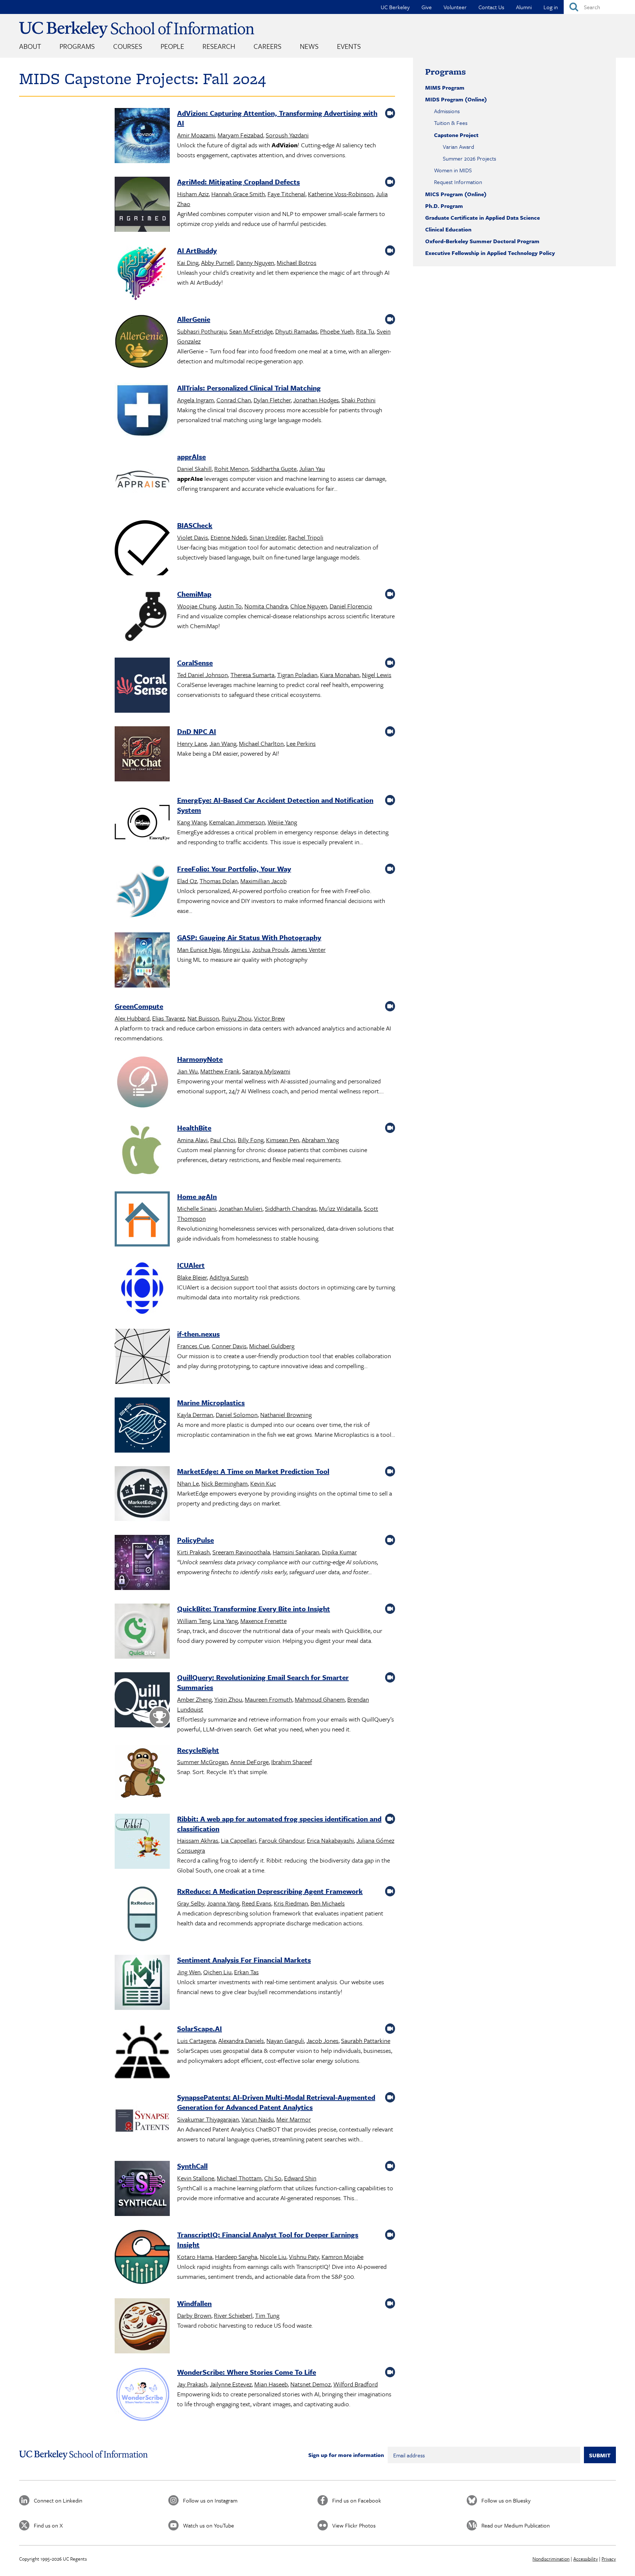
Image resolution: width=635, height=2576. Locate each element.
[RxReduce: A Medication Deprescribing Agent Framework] (142, 1915)
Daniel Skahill (194, 469)
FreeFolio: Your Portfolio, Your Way (234, 869)
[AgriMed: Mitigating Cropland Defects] (142, 206)
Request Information (458, 182)
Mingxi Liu (236, 949)
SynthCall (192, 2166)
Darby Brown (194, 2315)
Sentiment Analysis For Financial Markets (244, 1960)
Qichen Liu (217, 1972)
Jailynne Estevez (231, 2384)
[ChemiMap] (142, 618)
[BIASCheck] (142, 549)
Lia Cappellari (238, 1840)
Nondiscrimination (551, 2559)
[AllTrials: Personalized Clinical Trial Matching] (142, 412)
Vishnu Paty (304, 2257)
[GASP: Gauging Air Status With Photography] (142, 961)
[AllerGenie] (142, 343)
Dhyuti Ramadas (296, 331)
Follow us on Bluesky (506, 2500)
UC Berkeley (395, 7)
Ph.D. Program (444, 206)
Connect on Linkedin (58, 2500)
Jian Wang (223, 743)
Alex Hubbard (132, 1018)
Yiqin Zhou (228, 1699)
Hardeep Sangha (236, 2257)
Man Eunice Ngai (199, 949)
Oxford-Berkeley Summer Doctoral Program (482, 241)
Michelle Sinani (197, 1208)
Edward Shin (300, 2178)
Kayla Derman (195, 1415)
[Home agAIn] (142, 1220)
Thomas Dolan (219, 881)
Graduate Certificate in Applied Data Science (482, 217)
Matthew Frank (220, 1071)
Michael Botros (297, 262)
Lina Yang (225, 1621)
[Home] (137, 30)
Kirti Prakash (193, 1552)
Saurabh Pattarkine (366, 2041)
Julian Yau (312, 469)
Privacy (609, 2559)
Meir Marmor (294, 2119)
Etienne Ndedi (229, 537)
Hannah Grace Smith (238, 194)
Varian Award (458, 147)
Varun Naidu (258, 2119)
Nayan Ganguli (285, 2041)
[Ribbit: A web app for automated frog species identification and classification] (142, 1843)
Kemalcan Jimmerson (237, 822)
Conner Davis (229, 1346)
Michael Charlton (261, 743)
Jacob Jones (322, 2041)
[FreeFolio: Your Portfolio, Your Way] (142, 893)
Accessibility (586, 2559)
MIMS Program (445, 87)
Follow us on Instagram (210, 2500)
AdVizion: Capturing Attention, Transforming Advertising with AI (277, 118)
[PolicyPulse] (142, 1564)
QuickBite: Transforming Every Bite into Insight (254, 1609)
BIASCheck (195, 525)
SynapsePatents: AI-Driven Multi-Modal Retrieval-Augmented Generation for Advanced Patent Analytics (276, 2102)
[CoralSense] (142, 686)
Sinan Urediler (268, 537)
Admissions (447, 111)
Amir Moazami (196, 135)
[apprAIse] (142, 480)
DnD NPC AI (197, 731)
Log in (551, 7)
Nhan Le (188, 1483)
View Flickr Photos (354, 2525)
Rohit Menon (231, 469)
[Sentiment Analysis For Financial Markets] (142, 1984)
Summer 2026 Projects (469, 158)
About (30, 46)
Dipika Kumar (339, 1552)
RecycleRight (198, 1750)
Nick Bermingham (225, 1483)
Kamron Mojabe (342, 2257)
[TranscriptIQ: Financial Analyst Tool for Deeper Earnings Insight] (142, 2258)
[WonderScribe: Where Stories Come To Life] (142, 2396)
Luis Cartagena (196, 2041)
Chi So (273, 2178)
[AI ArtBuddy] (142, 274)
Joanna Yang (223, 1903)
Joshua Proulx (270, 949)
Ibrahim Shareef (292, 1762)
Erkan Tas (246, 1972)
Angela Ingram (195, 400)
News (309, 46)
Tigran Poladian (297, 675)
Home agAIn (197, 1196)
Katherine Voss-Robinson (341, 194)
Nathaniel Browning (286, 1415)
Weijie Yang (282, 822)
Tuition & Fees (451, 123)
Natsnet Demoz (311, 2384)
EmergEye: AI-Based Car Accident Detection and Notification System (275, 805)
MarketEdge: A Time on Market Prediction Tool (253, 1471)
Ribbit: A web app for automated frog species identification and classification (279, 1824)
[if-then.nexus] (142, 1358)
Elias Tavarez (168, 1018)
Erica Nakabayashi (330, 1840)
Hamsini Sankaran (296, 1552)
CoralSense (195, 663)
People (172, 46)
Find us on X (48, 2525)
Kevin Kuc (263, 1483)
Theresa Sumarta (252, 675)
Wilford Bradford (356, 2384)
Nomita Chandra (266, 606)
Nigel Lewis (377, 675)
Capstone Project (456, 135)
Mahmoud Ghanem (320, 1699)
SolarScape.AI (200, 2028)
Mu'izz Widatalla (340, 1208)
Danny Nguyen (255, 262)
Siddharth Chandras (291, 1208)
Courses (128, 46)
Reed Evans (256, 1903)
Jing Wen (189, 1972)
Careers (268, 46)
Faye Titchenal (286, 194)
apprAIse (191, 456)
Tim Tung (267, 2315)
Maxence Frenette (263, 1621)
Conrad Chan (234, 400)
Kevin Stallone (196, 2178)
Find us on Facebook (357, 2500)
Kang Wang (192, 822)
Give (427, 7)
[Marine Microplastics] (142, 1426)
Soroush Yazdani (287, 135)
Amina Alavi (192, 1140)
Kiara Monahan (340, 675)
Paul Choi (223, 1140)
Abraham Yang (320, 1140)
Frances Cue (193, 1346)
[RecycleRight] (142, 1774)
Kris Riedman (291, 1903)
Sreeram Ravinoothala (241, 1552)
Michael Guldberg (272, 1346)
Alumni (524, 7)
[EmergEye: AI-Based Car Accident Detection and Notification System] (142, 824)
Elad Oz (187, 881)
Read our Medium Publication (516, 2525)
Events (349, 46)
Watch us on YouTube (209, 2525)
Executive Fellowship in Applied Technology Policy (490, 253)
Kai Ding (188, 262)
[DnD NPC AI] (142, 755)
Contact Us (491, 7)
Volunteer (455, 7)
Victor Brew (269, 1018)
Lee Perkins (301, 743)
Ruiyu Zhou (236, 1018)
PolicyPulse (195, 1540)
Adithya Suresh (229, 1277)
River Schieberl (233, 2315)
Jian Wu (187, 1071)
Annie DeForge (250, 1762)
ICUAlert (191, 1265)
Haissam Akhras (198, 1840)
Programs (77, 46)
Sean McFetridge (251, 331)
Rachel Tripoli (306, 537)
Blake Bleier (192, 1277)
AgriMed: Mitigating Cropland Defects (238, 182)
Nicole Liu (273, 2257)
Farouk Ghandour (281, 1840)
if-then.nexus (198, 1334)
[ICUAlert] (142, 1289)
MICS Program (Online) (456, 194)
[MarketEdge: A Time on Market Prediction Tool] (142, 1495)
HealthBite (194, 1128)
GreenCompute (139, 1006)
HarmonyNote (200, 1059)
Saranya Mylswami (266, 1071)
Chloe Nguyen (309, 606)
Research (219, 46)
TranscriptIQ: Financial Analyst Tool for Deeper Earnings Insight (268, 2239)
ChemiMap (194, 594)
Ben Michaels (328, 1903)
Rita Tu (365, 331)
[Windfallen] (142, 2327)
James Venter (308, 949)
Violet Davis (193, 537)
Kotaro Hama (195, 2257)
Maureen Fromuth (268, 1699)
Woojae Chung (196, 606)
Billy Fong (251, 1140)
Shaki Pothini (358, 400)
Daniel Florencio (351, 606)
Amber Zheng (194, 1699)
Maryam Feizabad (240, 135)
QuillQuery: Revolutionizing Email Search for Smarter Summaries (263, 1682)
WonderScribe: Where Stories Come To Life (247, 2372)
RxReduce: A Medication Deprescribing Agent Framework (270, 1891)
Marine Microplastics (211, 1402)
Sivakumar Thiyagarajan (208, 2119)
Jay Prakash (192, 2384)
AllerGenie (194, 319)
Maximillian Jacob (263, 881)
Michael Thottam (239, 2178)
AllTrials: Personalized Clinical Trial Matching (249, 388)
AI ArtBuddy (197, 250)
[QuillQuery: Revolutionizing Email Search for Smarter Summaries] (142, 1701)
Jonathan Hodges (316, 400)
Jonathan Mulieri (241, 1208)
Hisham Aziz (193, 194)
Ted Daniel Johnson (202, 675)
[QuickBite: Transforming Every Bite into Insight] (142, 1632)
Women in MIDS (453, 170)
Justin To (230, 606)
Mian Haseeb (271, 2384)
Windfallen (194, 2303)
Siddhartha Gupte (274, 469)
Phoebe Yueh (337, 331)
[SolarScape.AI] (142, 2052)
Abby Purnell (217, 262)
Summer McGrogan (202, 1762)
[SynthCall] (142, 2190)
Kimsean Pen (283, 1140)
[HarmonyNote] (142, 1083)
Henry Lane (192, 743)
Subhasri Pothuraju (202, 331)
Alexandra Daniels (241, 2041)
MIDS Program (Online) (456, 99)
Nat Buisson (203, 1018)
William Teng (194, 1621)
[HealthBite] (142, 1152)
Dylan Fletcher (272, 400)
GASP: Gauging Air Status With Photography (249, 937)
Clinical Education (448, 229)
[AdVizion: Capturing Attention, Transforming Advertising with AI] (142, 137)
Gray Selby (191, 1903)
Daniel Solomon (237, 1415)
